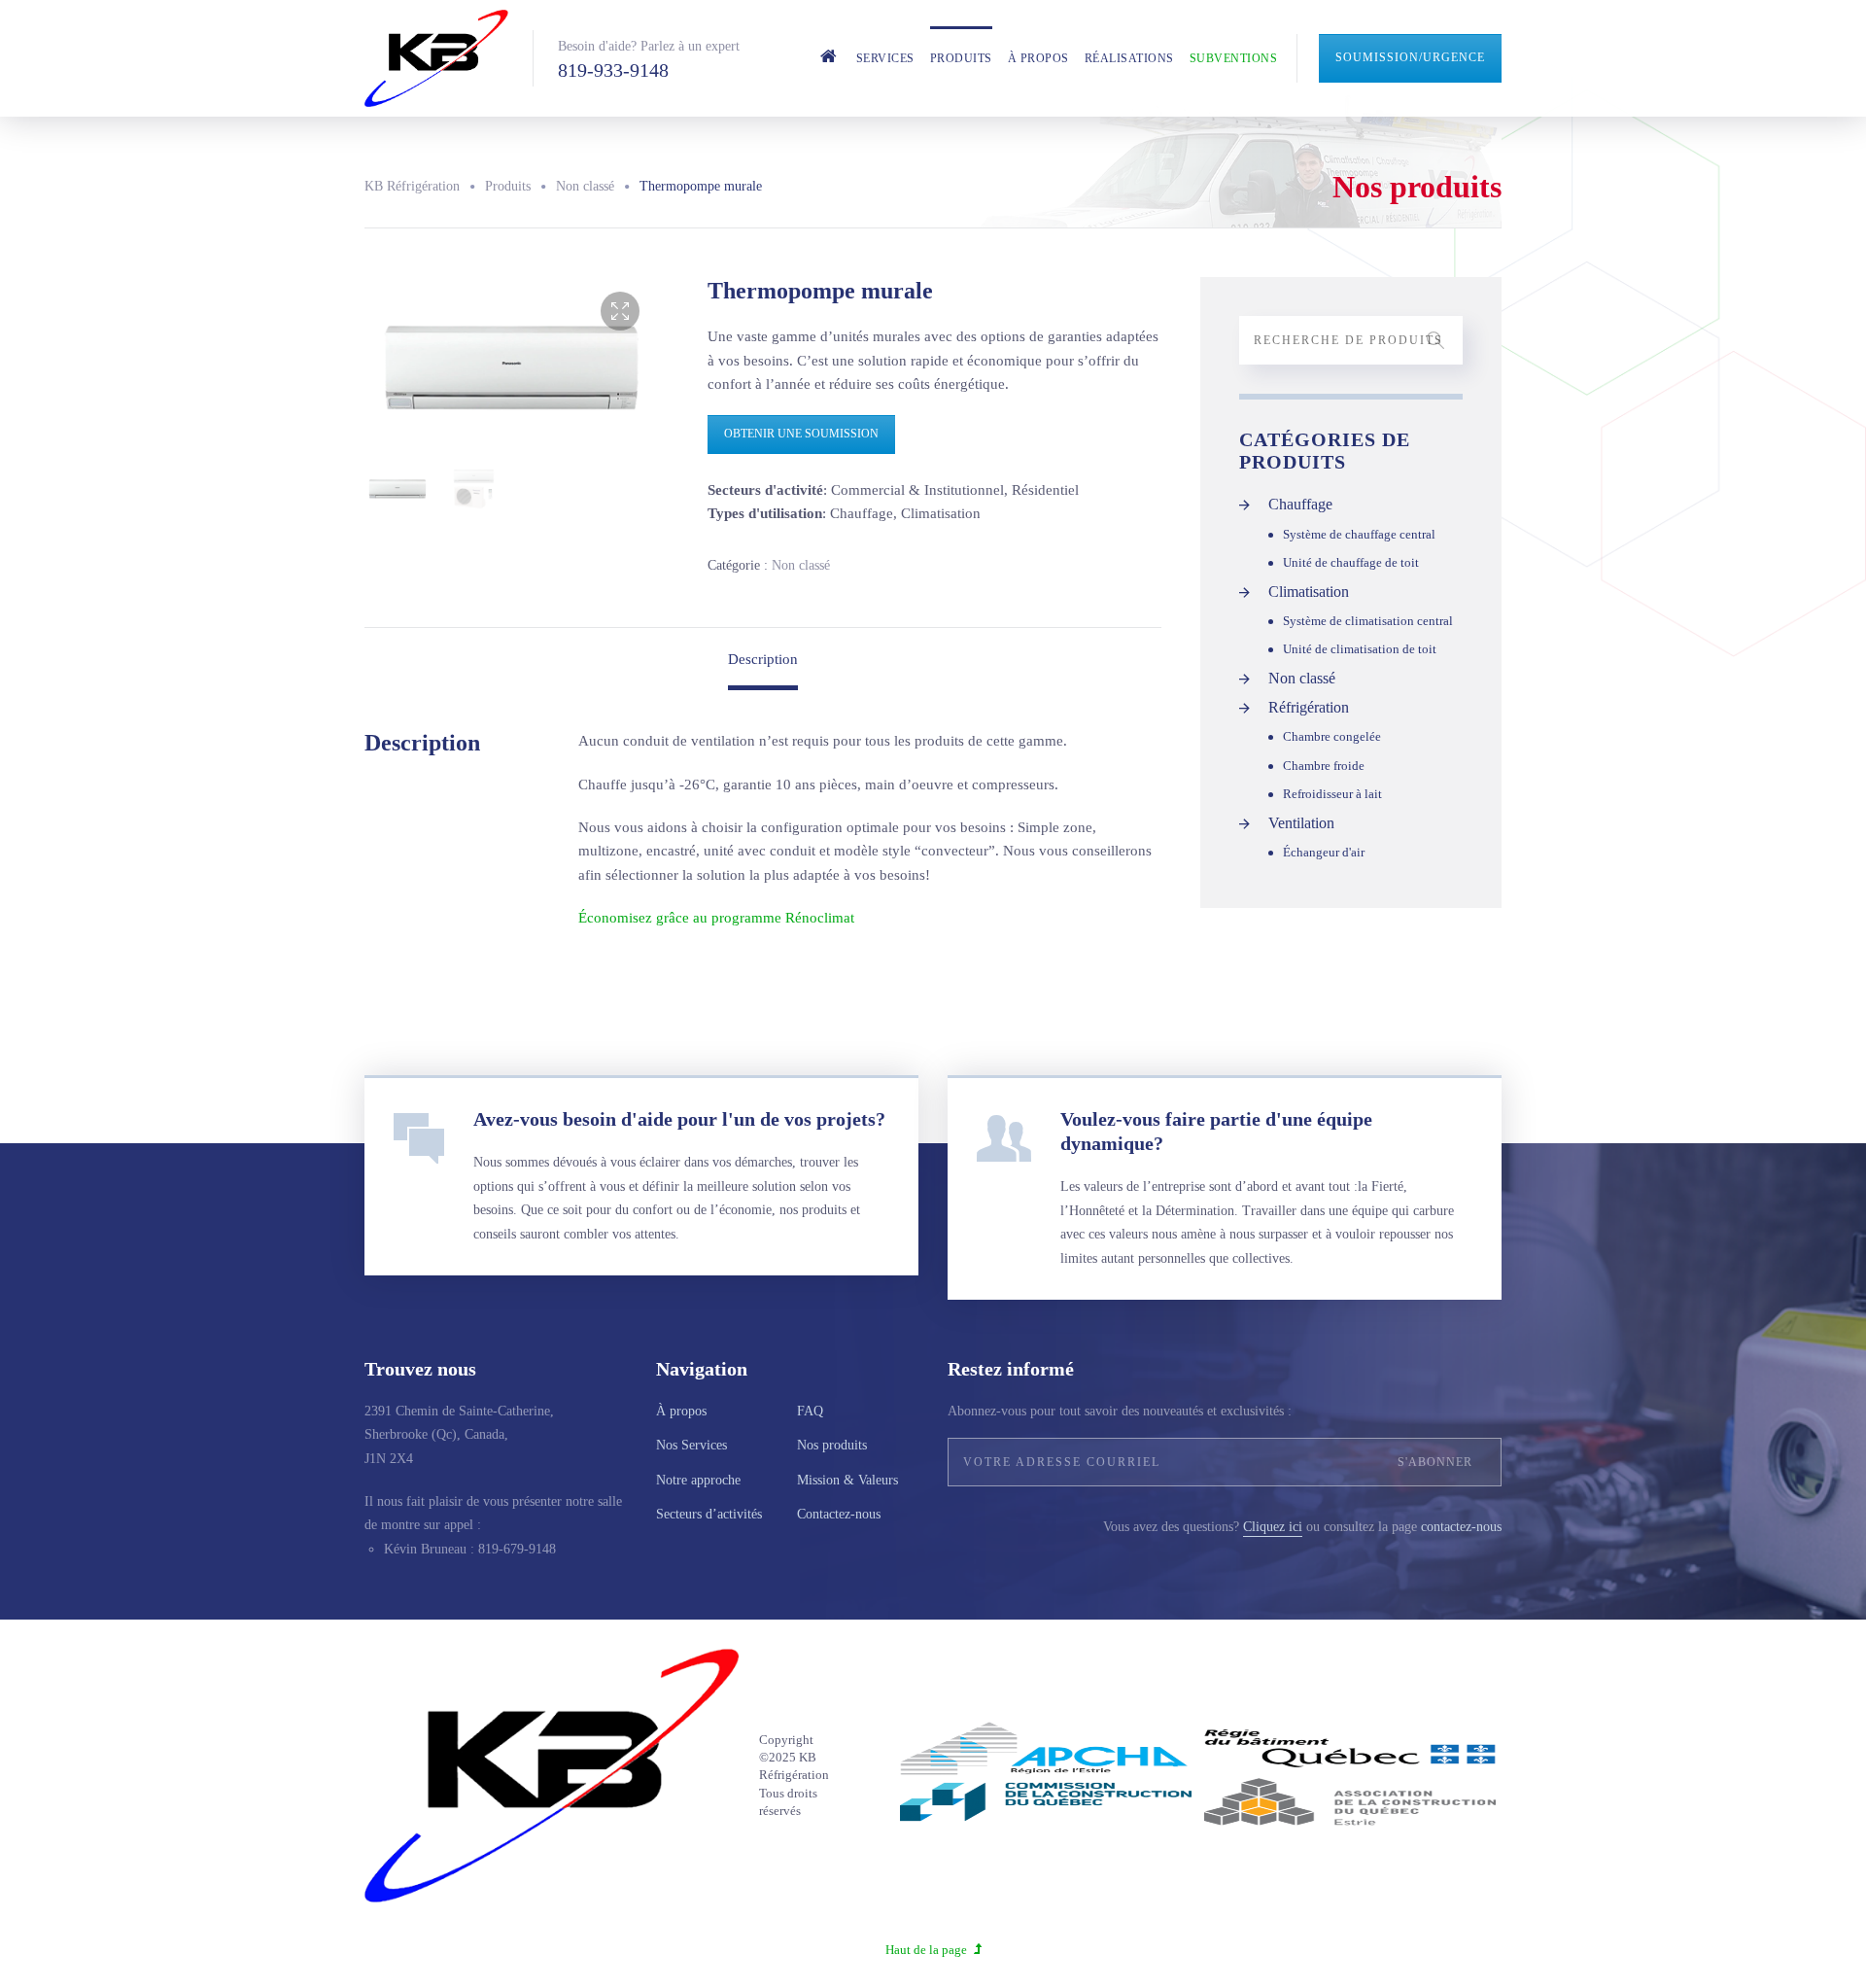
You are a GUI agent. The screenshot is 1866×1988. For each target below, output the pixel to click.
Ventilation (1301, 823)
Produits (961, 58)
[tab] (763, 659)
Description (763, 659)
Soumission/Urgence (1410, 57)
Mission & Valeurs (847, 1480)
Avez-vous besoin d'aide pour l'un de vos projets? (679, 1119)
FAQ (810, 1411)
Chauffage (1300, 504)
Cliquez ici (1273, 1527)
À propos (1038, 58)
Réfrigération (1309, 707)
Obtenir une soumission (801, 434)
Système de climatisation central (1368, 621)
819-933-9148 (613, 70)
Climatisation (1309, 592)
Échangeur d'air (1324, 852)
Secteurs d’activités (709, 1514)
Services (885, 58)
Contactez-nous (839, 1514)
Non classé (801, 565)
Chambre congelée (1332, 736)
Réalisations (1129, 58)
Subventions (1234, 58)
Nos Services (691, 1445)
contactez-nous (1461, 1527)
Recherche (1435, 340)
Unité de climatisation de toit (1360, 649)
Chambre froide (1324, 766)
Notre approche (698, 1480)
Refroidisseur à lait (1332, 794)
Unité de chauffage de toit (1351, 562)
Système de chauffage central (1359, 534)
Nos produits (832, 1445)
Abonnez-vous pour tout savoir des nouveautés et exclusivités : (1120, 1411)
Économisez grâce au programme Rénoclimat (716, 918)
